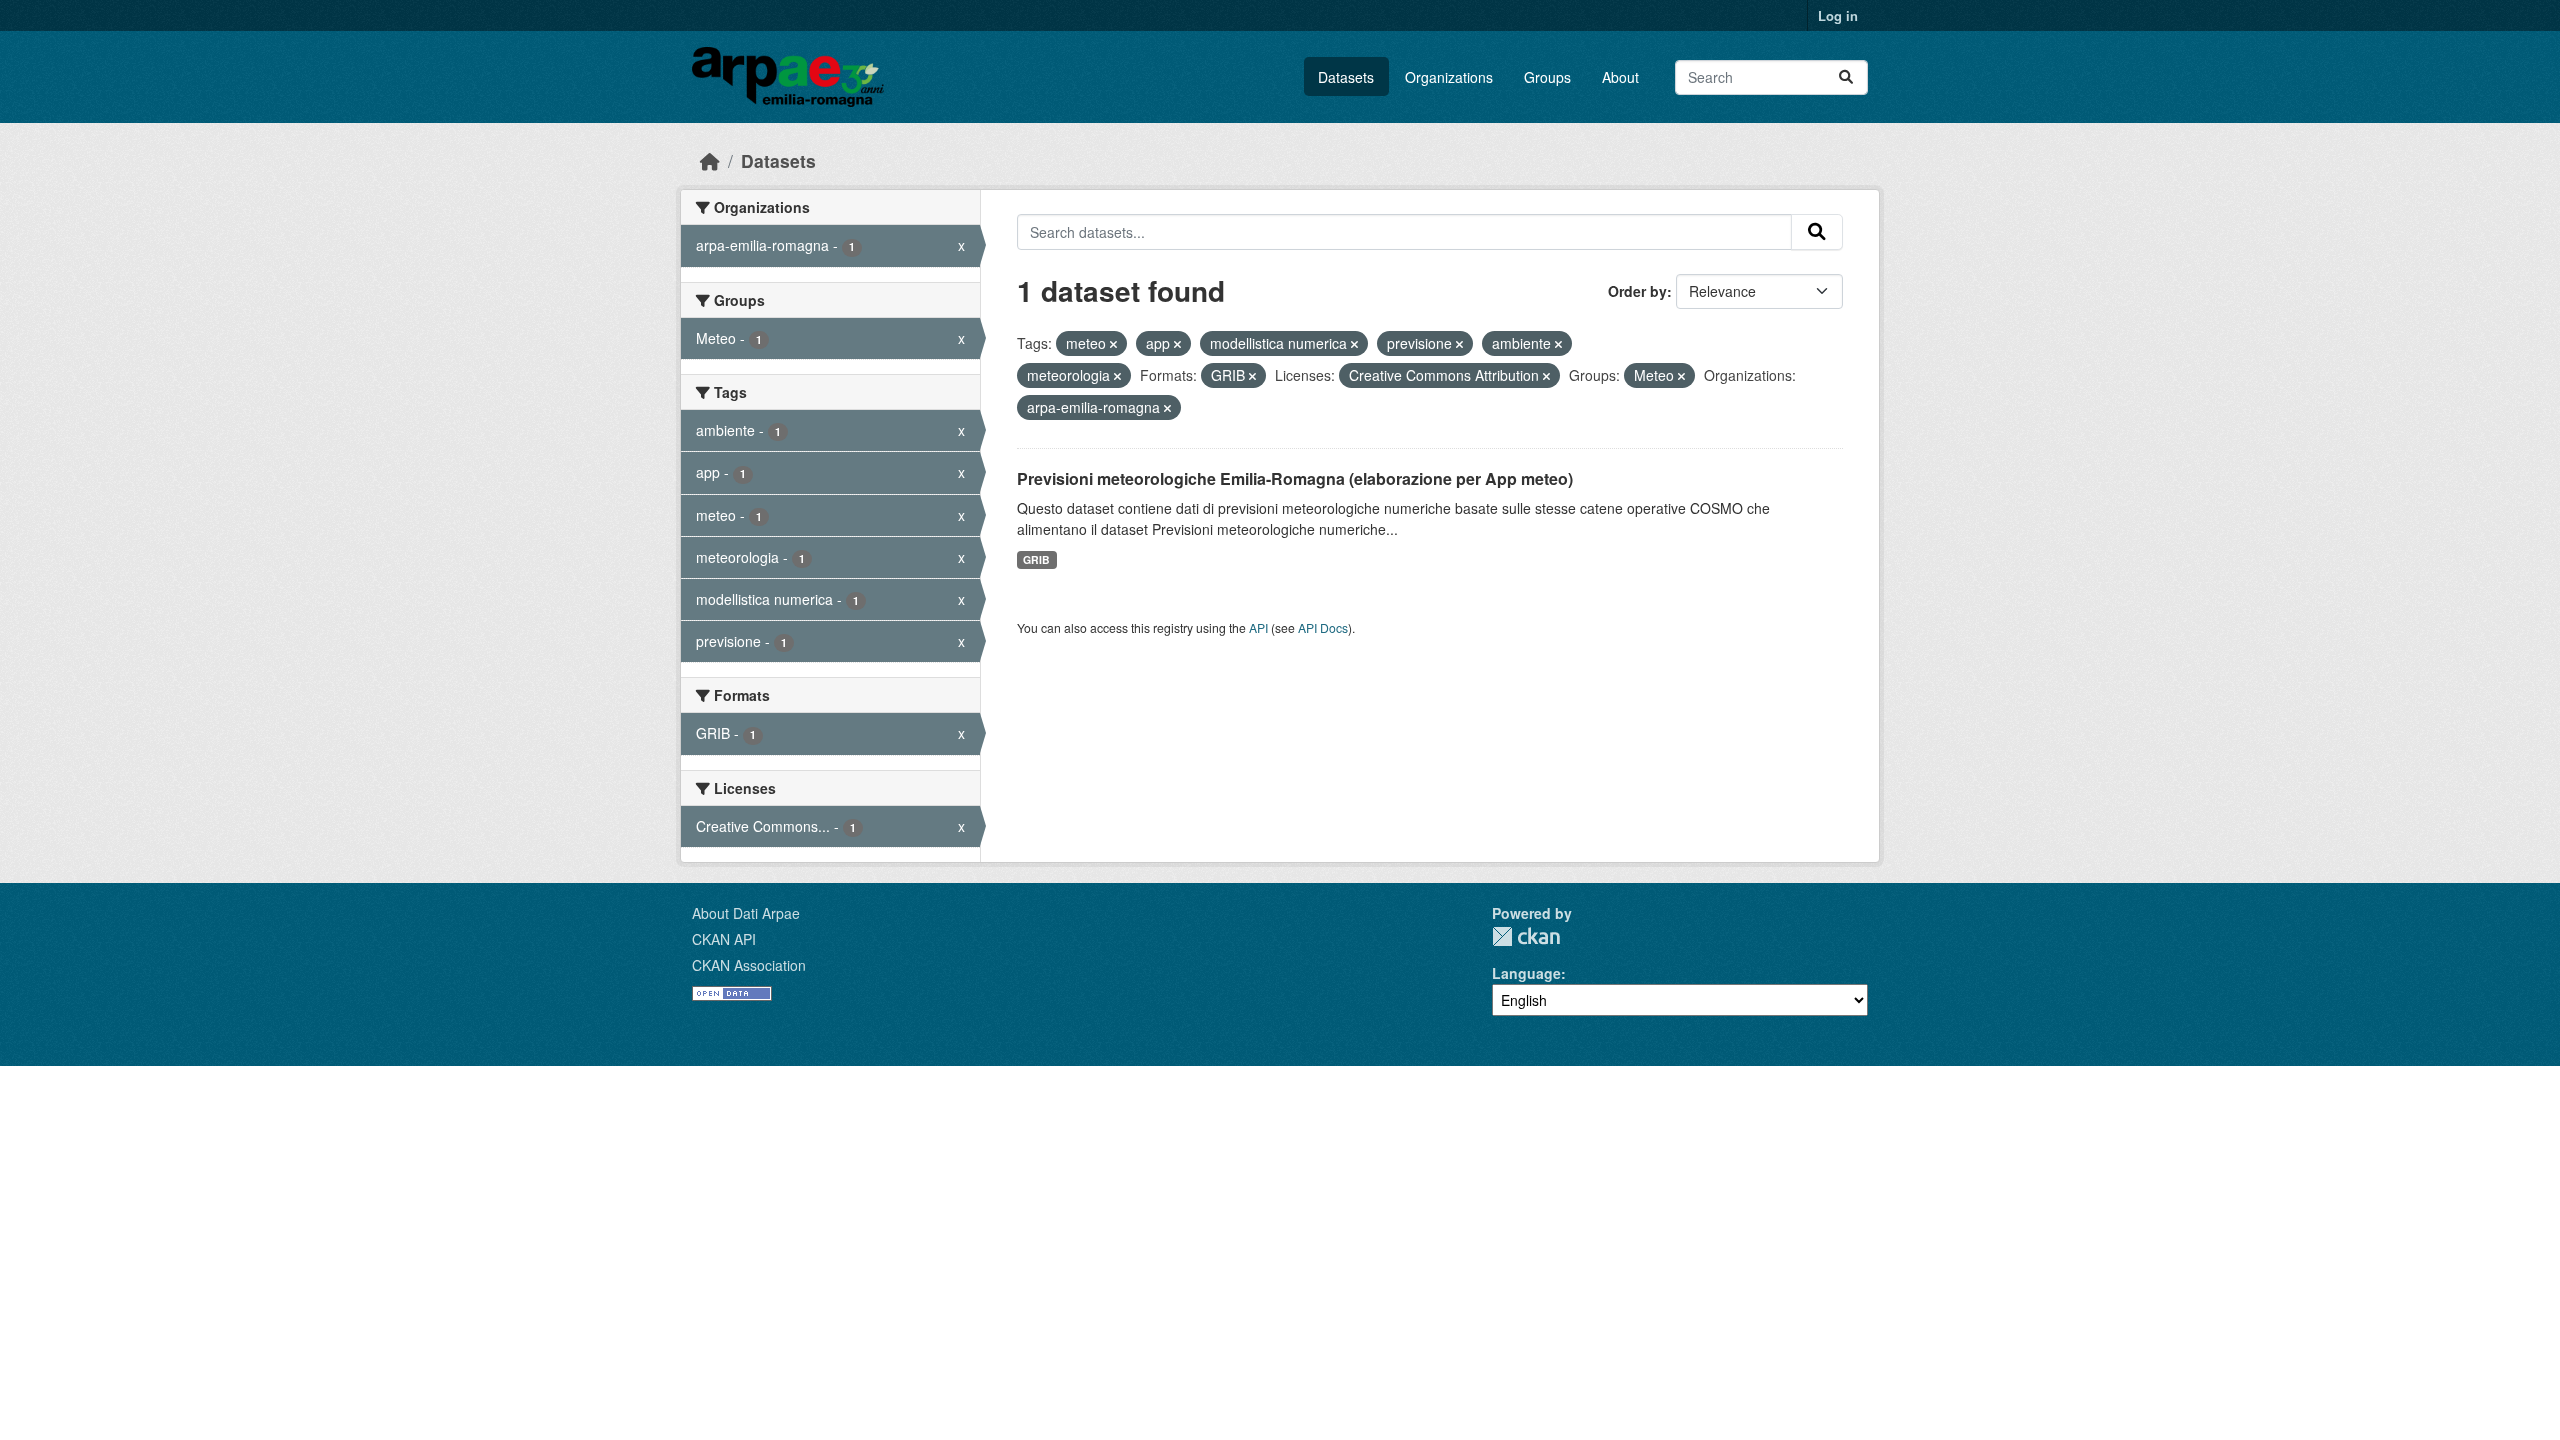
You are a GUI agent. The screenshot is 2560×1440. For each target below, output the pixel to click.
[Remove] (1113, 344)
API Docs (1323, 627)
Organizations (1449, 77)
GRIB (1036, 559)
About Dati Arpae (746, 913)
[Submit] (1846, 77)
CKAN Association (749, 965)
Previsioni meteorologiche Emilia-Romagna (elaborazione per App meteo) (1295, 478)
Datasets (1346, 77)
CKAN (1526, 936)
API (1258, 627)
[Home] (710, 160)
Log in (1838, 15)
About (1620, 77)
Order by (1637, 291)
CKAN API (724, 939)
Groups (1547, 77)
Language (1526, 973)
